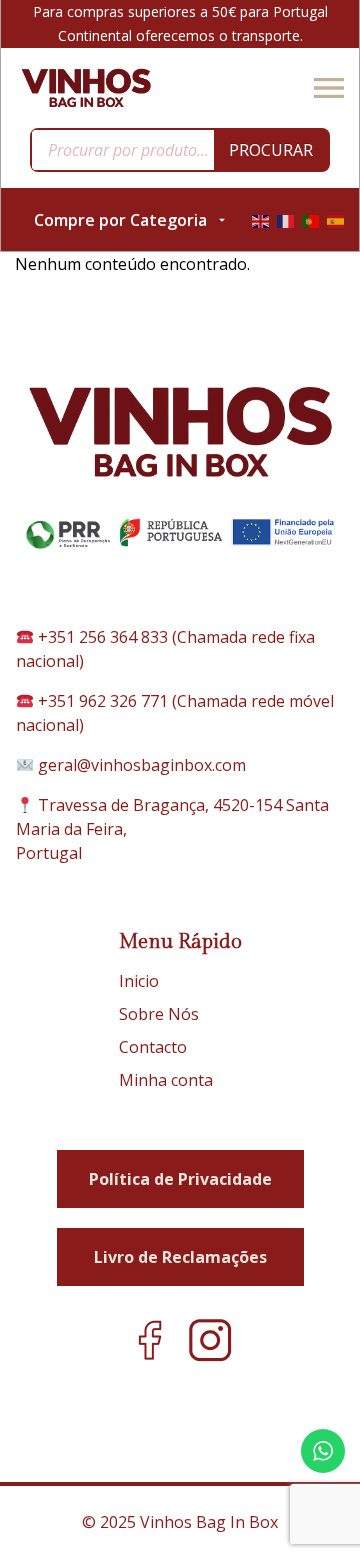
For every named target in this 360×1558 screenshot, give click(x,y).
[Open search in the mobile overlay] (180, 150)
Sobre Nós (159, 1014)
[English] (260, 220)
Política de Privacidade (180, 1179)
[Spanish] (335, 220)
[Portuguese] (310, 220)
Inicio (139, 981)
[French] (285, 220)
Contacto (153, 1047)
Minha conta (166, 1080)
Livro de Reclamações (180, 1257)
